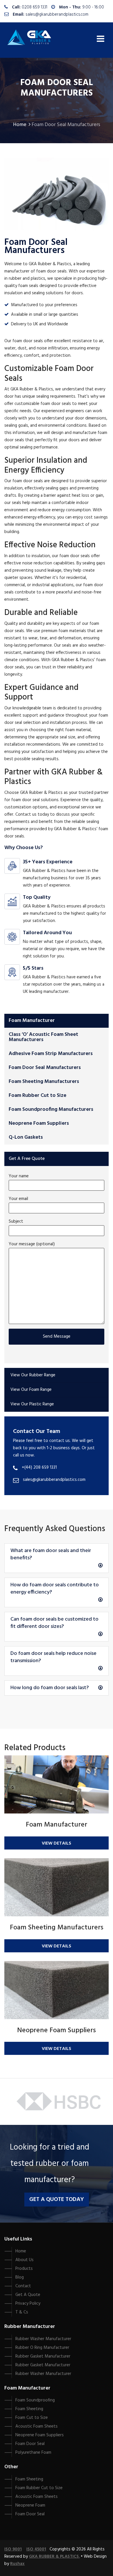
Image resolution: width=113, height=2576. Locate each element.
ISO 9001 (13, 2549)
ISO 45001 (36, 2549)
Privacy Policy (28, 2304)
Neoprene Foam (30, 2505)
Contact (23, 2286)
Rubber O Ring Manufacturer (42, 2348)
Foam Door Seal (30, 2444)
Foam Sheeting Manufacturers (44, 1082)
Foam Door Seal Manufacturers (45, 1068)
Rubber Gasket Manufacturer (43, 2356)
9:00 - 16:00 (93, 7)
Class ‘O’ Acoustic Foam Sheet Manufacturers (43, 1037)
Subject (16, 1221)
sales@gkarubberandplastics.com (57, 15)
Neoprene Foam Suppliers (39, 1123)
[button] (57, 1558)
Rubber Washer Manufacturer (43, 2339)
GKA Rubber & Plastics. (54, 2557)
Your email (18, 1199)
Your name (19, 1176)
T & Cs (22, 2312)
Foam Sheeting (29, 2409)
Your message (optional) (32, 1244)
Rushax (17, 2564)
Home (20, 125)
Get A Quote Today (57, 2200)
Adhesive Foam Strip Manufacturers (51, 1054)
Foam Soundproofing (35, 2400)
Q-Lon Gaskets (26, 1137)
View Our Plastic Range (32, 1404)
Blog (20, 2277)
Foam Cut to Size (32, 2418)
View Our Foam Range (31, 1390)
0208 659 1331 (34, 7)
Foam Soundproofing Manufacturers (51, 1109)
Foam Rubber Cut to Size (38, 1096)
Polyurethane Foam (33, 2453)
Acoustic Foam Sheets (37, 2426)
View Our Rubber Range (33, 1375)
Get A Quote (28, 2295)
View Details (57, 1843)
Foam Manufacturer (32, 1021)
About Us (24, 2260)
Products (24, 2269)
